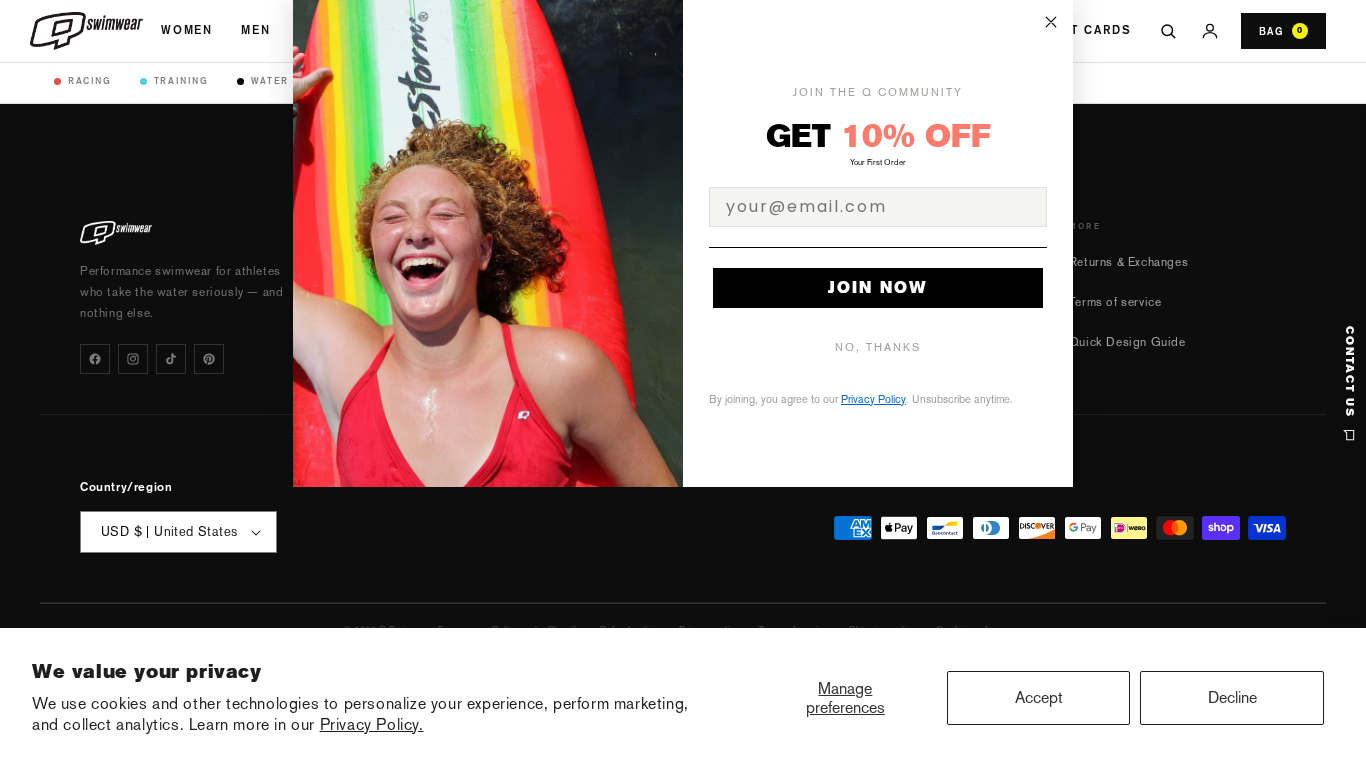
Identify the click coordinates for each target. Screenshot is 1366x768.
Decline (1232, 697)
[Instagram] (133, 359)
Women (187, 30)
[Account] (1210, 31)
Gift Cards (1089, 30)
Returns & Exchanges (1128, 262)
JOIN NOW (878, 287)
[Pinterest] (209, 359)
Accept (1039, 697)
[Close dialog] (1051, 22)
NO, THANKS (878, 347)
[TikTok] (171, 359)
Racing (90, 80)
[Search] (1168, 31)
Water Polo (288, 80)
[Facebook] (95, 359)
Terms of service (1115, 302)
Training (181, 80)
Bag (1281, 31)
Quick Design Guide (1127, 342)
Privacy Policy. (372, 724)
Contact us (1349, 372)
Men (256, 30)
